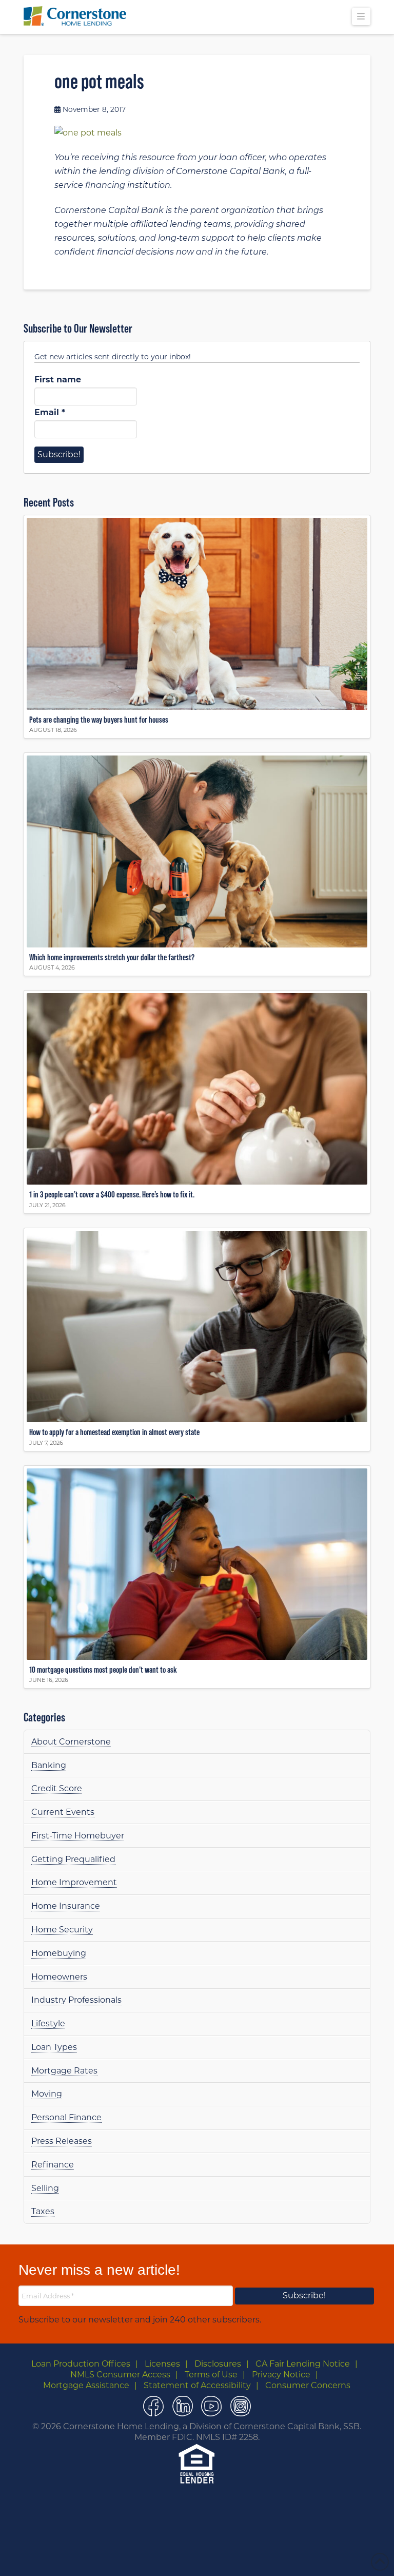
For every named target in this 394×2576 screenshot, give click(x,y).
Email (50, 412)
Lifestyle (48, 2023)
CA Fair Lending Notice (303, 2364)
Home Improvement (74, 1882)
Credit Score (57, 1788)
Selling (45, 2188)
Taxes (43, 2211)
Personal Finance (66, 2117)
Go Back (179, 2557)
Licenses (162, 2364)
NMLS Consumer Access (120, 2375)
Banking (49, 1765)
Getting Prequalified (73, 1859)
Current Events (63, 1812)
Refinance (53, 2165)
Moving (47, 2094)
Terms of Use (211, 2375)
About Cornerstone (71, 1742)
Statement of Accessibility (197, 2385)
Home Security (62, 1930)
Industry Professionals (76, 2000)
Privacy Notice (281, 2375)
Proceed (219, 2557)
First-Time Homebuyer (78, 1836)
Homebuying (59, 1953)
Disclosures (218, 2364)
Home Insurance (66, 1906)
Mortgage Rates (64, 2071)
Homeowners (59, 1977)
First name (58, 380)
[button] (361, 16)
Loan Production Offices (81, 2364)
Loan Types (54, 2047)
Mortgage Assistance (86, 2385)
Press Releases (62, 2141)
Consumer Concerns (308, 2385)
